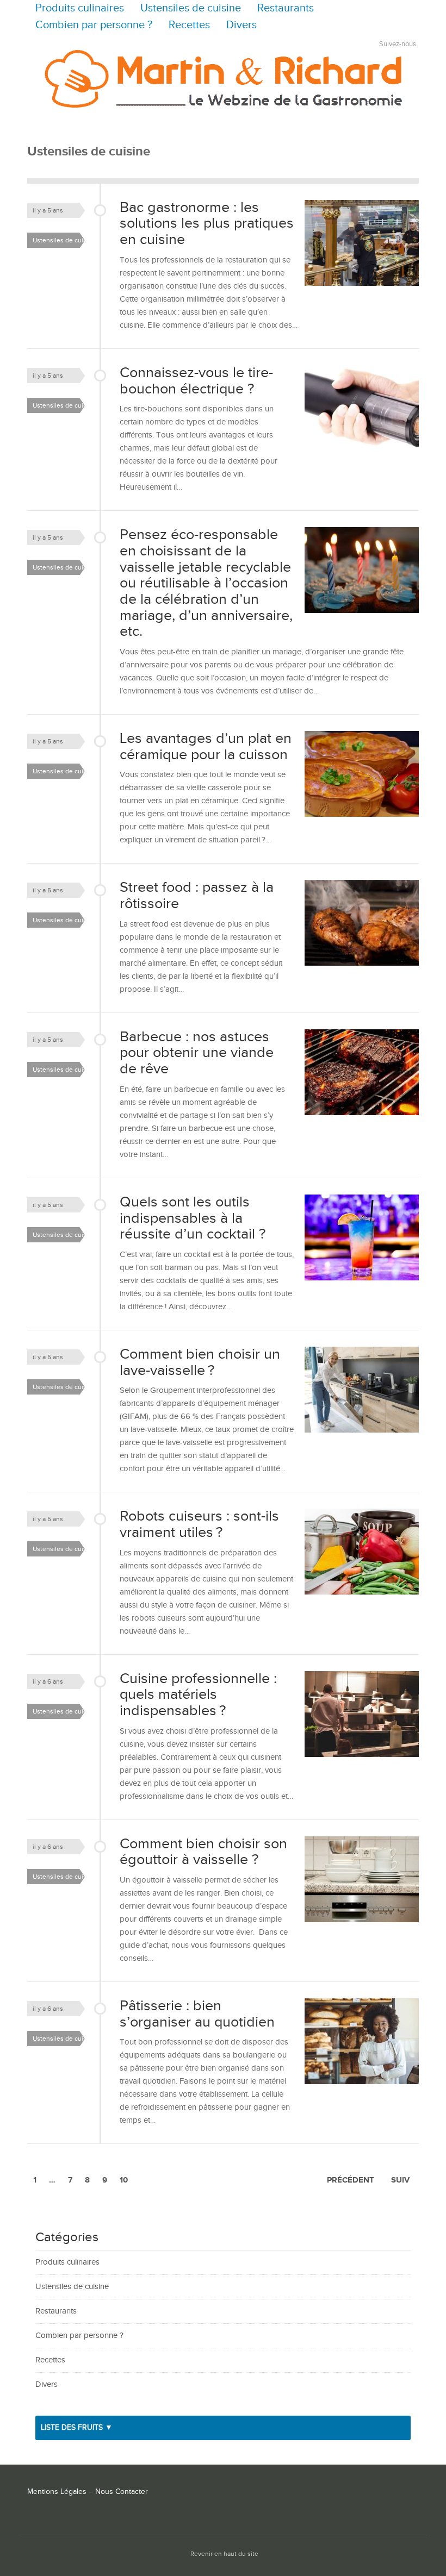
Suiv (400, 2180)
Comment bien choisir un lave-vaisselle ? (200, 1362)
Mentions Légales (57, 2492)
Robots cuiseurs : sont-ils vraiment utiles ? (199, 1524)
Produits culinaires (80, 8)
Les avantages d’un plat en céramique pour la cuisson (206, 747)
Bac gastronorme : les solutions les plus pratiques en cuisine (207, 224)
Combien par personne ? (94, 25)
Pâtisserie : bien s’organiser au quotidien (197, 2014)
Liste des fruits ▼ (77, 2428)
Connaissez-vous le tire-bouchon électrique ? (196, 381)
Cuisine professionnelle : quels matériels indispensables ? (198, 1695)
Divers (241, 25)
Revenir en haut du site (224, 2554)
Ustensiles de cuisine (191, 8)
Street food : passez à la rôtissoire (197, 896)
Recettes (189, 25)
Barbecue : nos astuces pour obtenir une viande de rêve (197, 1053)
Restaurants (286, 8)
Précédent (351, 2180)
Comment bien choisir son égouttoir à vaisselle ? (203, 1852)
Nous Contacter (122, 2492)
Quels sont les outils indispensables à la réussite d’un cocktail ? (193, 1218)
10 (124, 2180)
